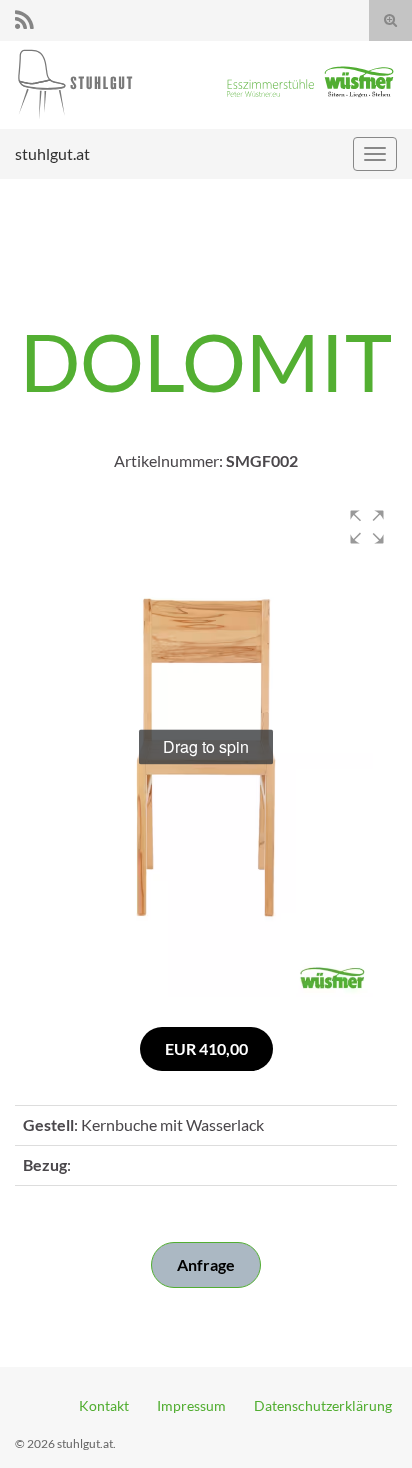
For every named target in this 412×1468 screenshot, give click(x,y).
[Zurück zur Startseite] (206, 85)
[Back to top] (367, 1423)
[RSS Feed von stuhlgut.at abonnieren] (24, 16)
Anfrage (206, 1264)
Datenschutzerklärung (323, 1405)
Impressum (191, 1405)
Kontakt (104, 1405)
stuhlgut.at (52, 153)
